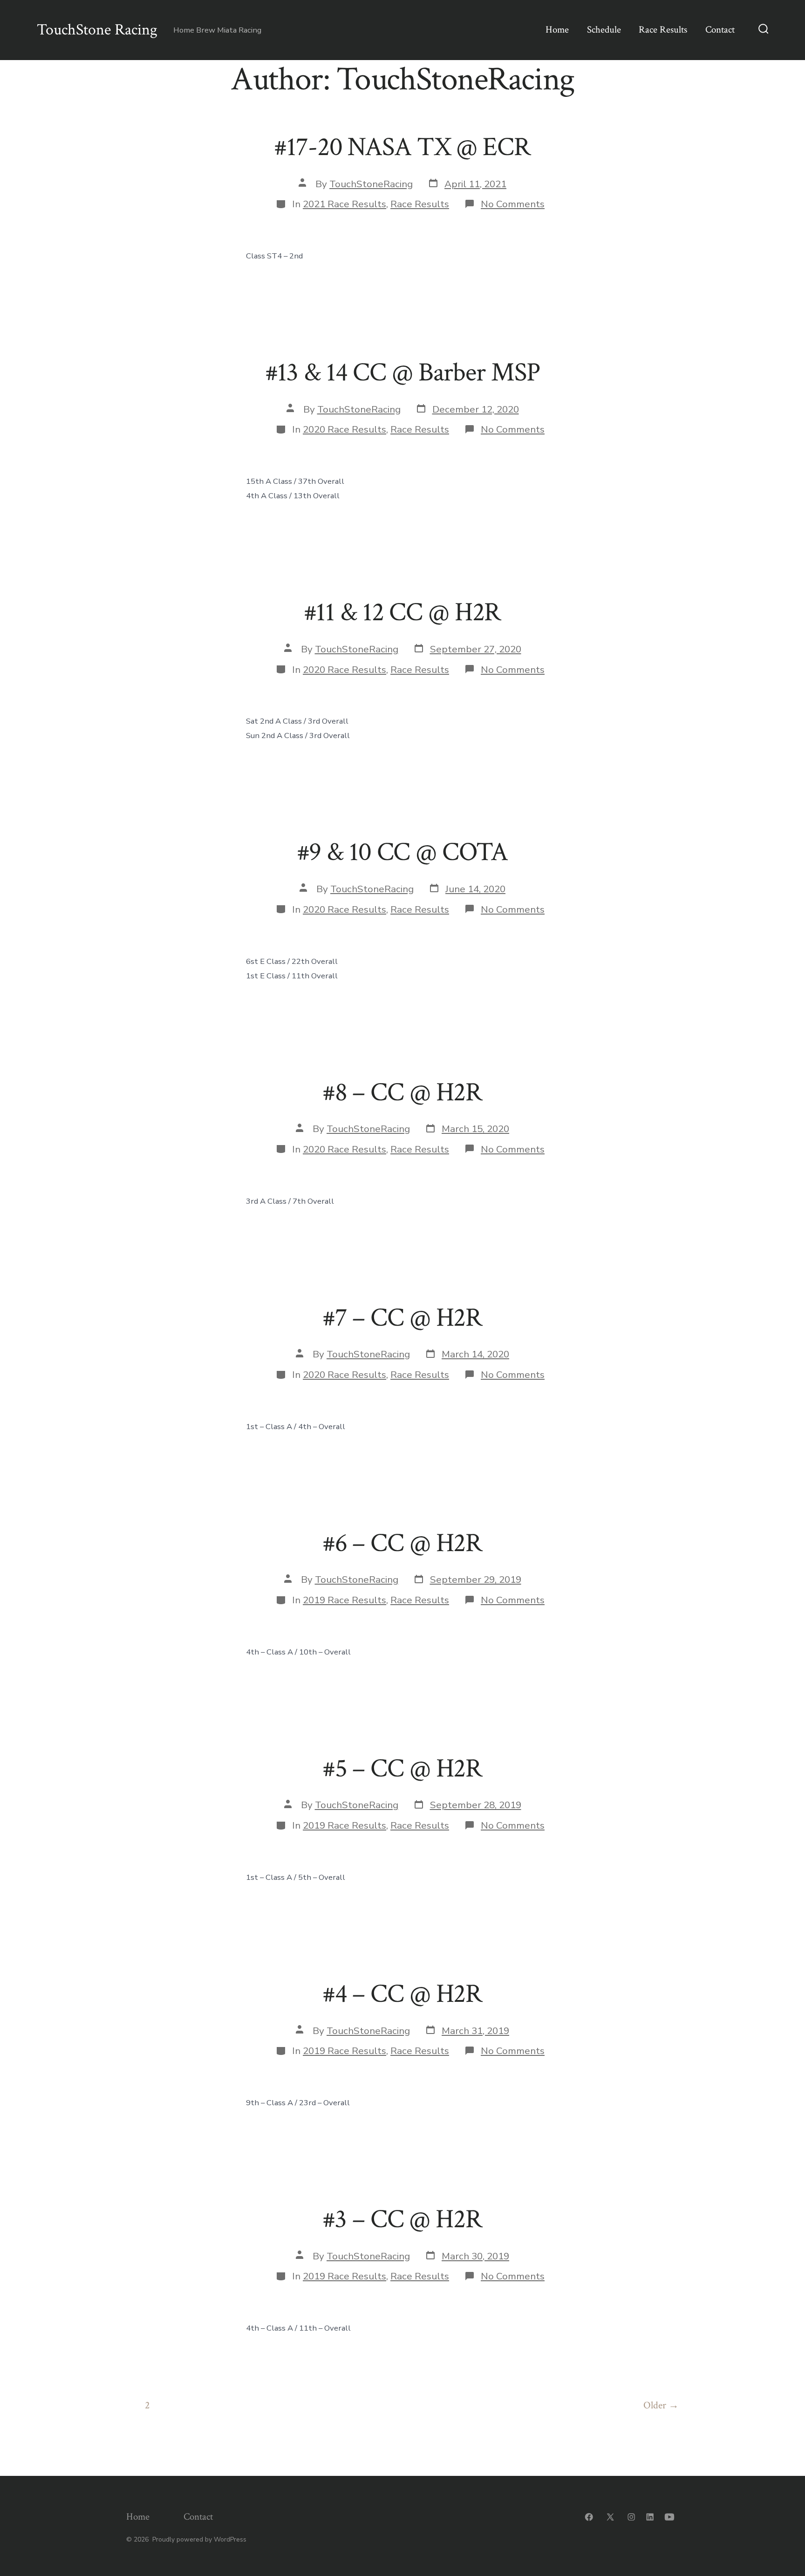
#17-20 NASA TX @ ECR (402, 147)
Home (557, 30)
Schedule (604, 30)
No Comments (513, 204)
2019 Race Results (345, 1600)
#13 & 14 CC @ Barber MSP (403, 373)
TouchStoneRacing (371, 184)
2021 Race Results (345, 204)
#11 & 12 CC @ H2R (403, 612)
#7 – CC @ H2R (402, 1318)
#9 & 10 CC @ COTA (403, 852)
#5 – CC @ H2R (402, 1769)
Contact (720, 30)
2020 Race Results (345, 429)
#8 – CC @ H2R (402, 1092)
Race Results (663, 30)
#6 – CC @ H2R (402, 1543)
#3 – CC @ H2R (402, 2219)
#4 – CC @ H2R (402, 1994)
